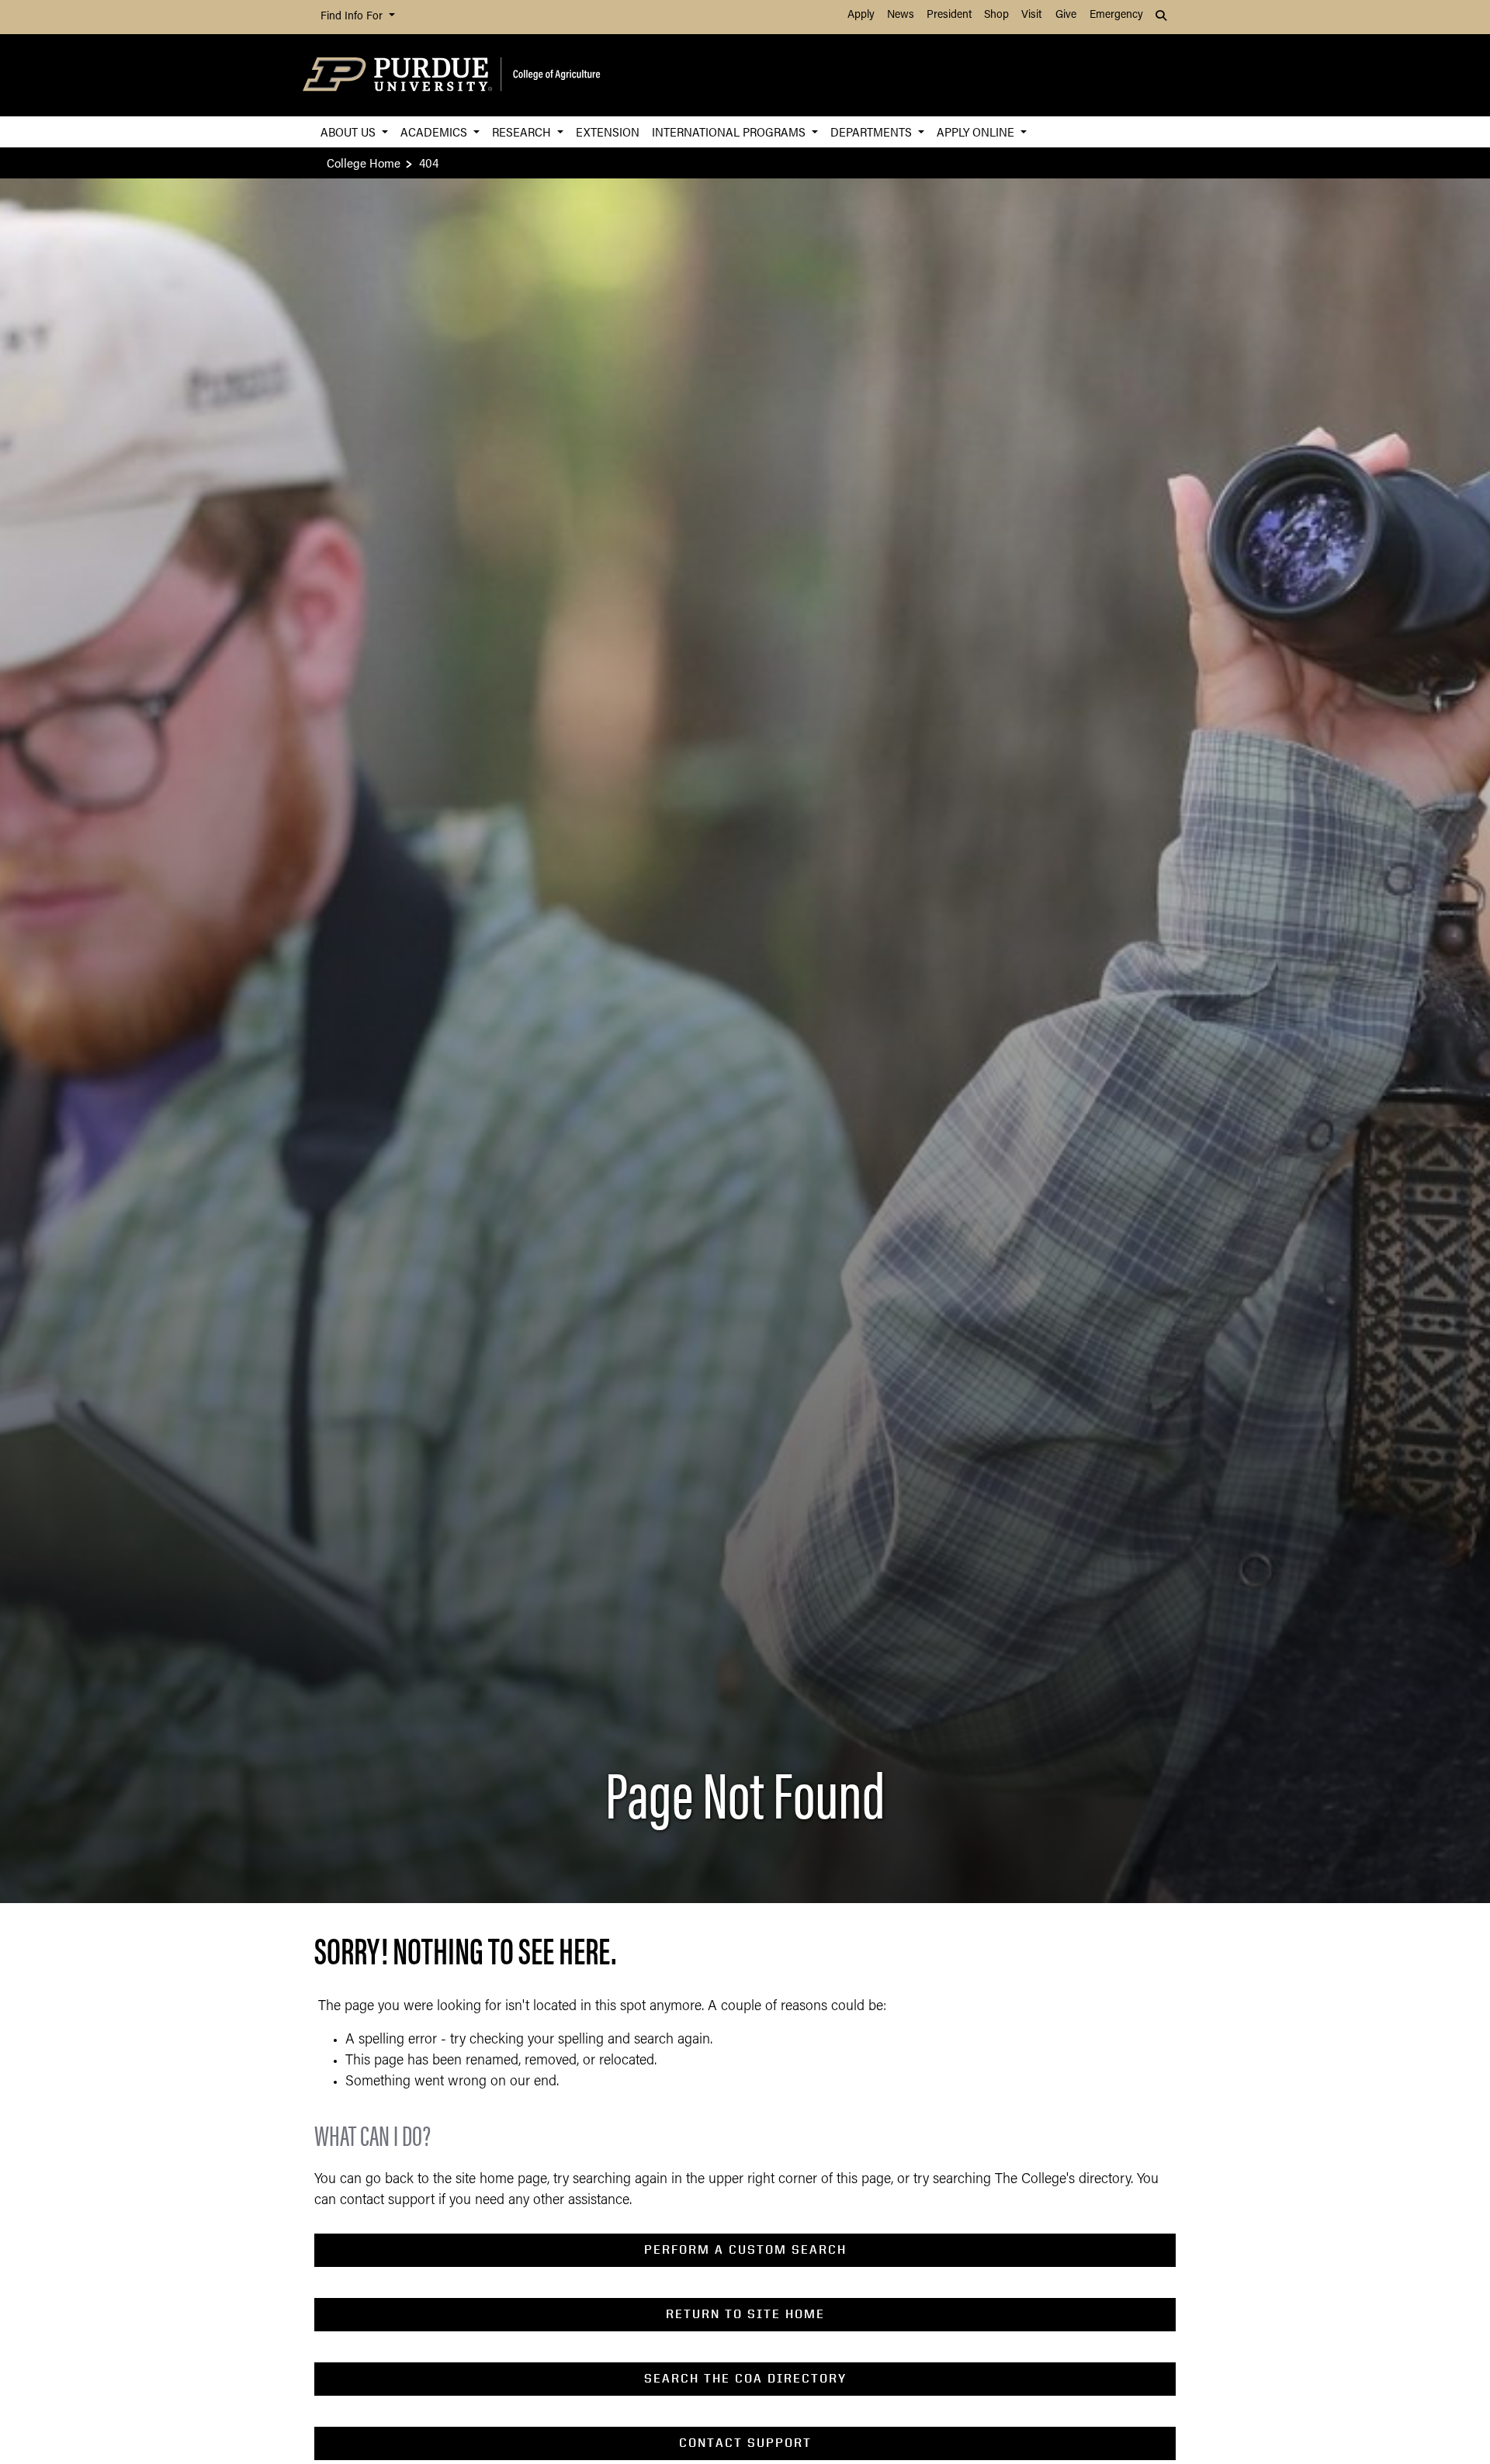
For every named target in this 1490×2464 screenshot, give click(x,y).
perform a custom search (745, 2249)
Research (523, 132)
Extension (608, 132)
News (901, 15)
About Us (350, 132)
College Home (364, 163)
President (949, 15)
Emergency (1116, 15)
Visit (1031, 15)
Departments (873, 132)
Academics (435, 132)
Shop (996, 15)
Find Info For (353, 17)
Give (1066, 15)
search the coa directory (745, 2378)
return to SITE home (745, 2314)
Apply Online (977, 132)
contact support (745, 2443)
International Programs (730, 132)
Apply (861, 15)
